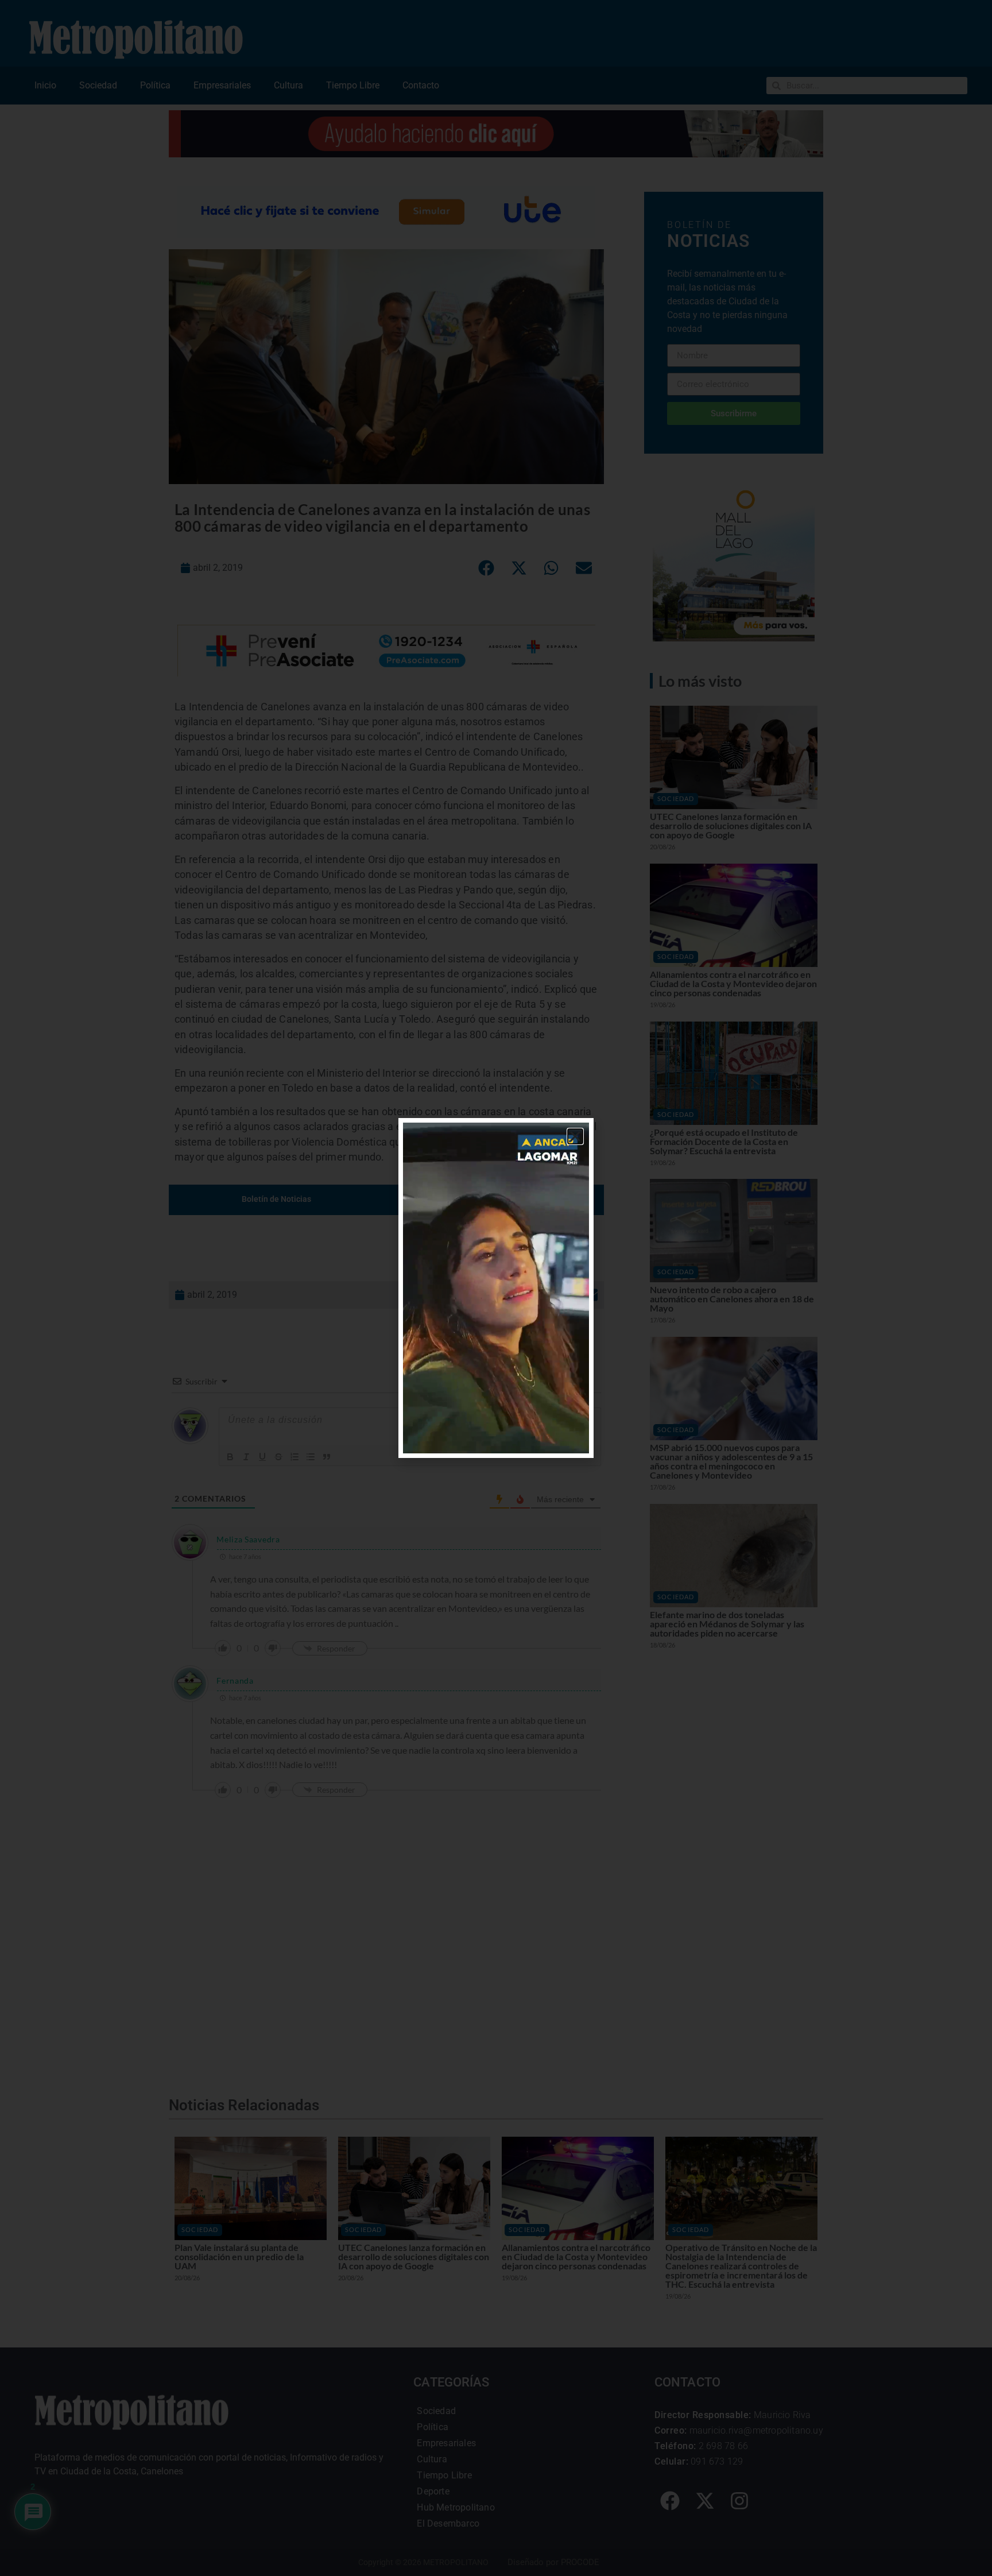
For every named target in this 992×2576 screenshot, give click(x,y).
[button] (575, 1136)
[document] (496, 1288)
